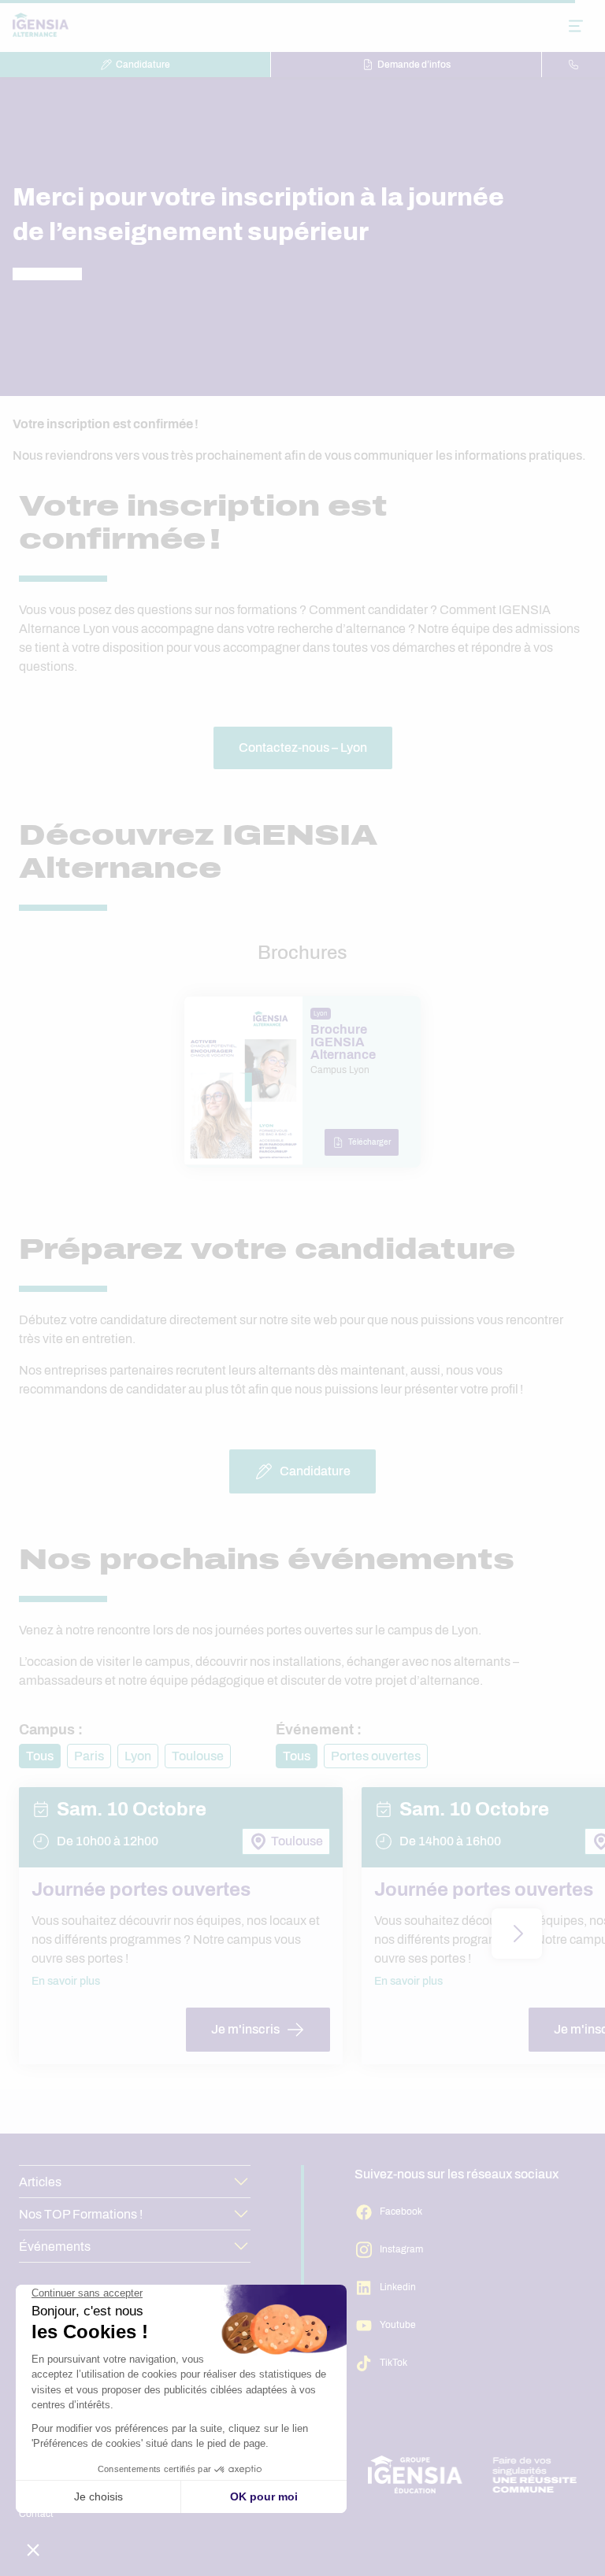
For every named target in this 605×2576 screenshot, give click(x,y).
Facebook (401, 2211)
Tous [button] (40, 1756)
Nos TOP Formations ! (81, 2214)
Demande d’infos (414, 65)
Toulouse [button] (198, 1756)
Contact (36, 2514)
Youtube (398, 2325)
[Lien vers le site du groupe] (473, 2474)
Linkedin (398, 2287)
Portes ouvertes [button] (376, 1756)
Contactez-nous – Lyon (303, 748)
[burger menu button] (576, 26)
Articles (40, 2182)
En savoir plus (66, 1981)
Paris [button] (89, 1756)
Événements (55, 2247)
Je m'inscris (245, 2029)
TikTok (393, 2363)
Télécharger (369, 1142)
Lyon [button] (138, 1756)
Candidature (143, 65)
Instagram (401, 2249)
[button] (517, 1934)
